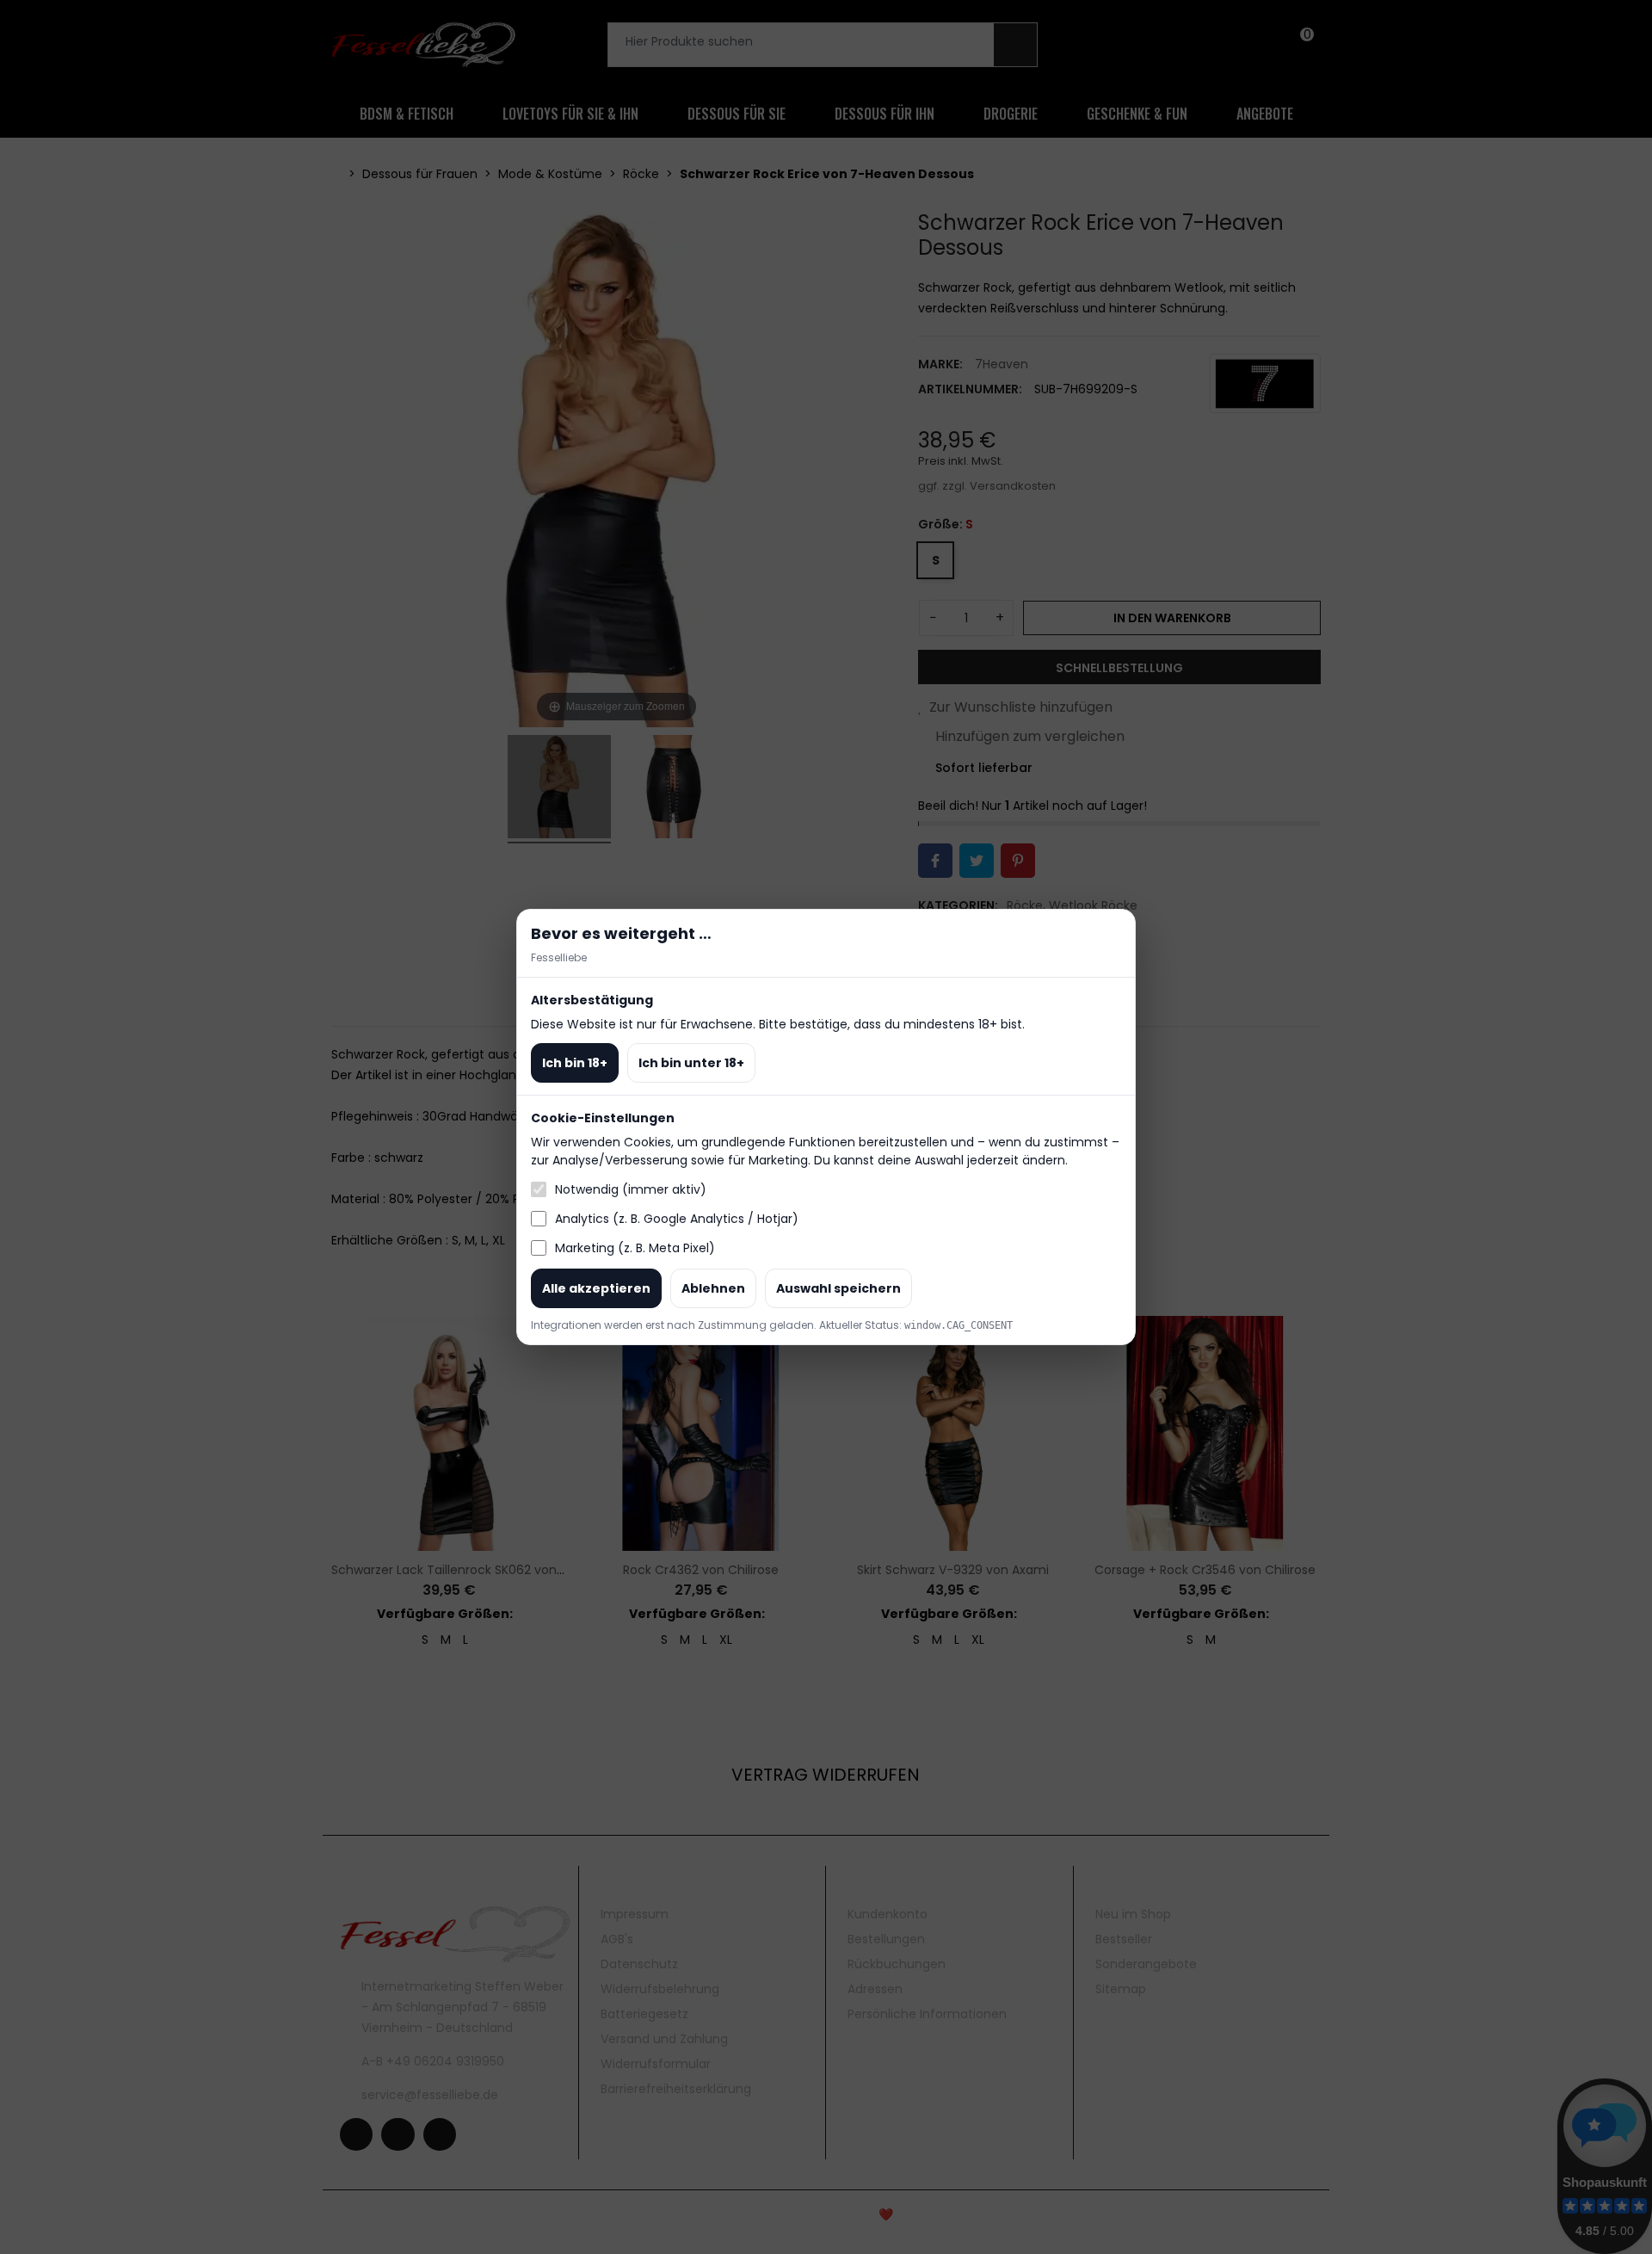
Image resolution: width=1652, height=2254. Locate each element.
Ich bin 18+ (575, 1063)
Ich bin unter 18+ (691, 1063)
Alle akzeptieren (596, 1288)
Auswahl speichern (838, 1288)
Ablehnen (713, 1288)
